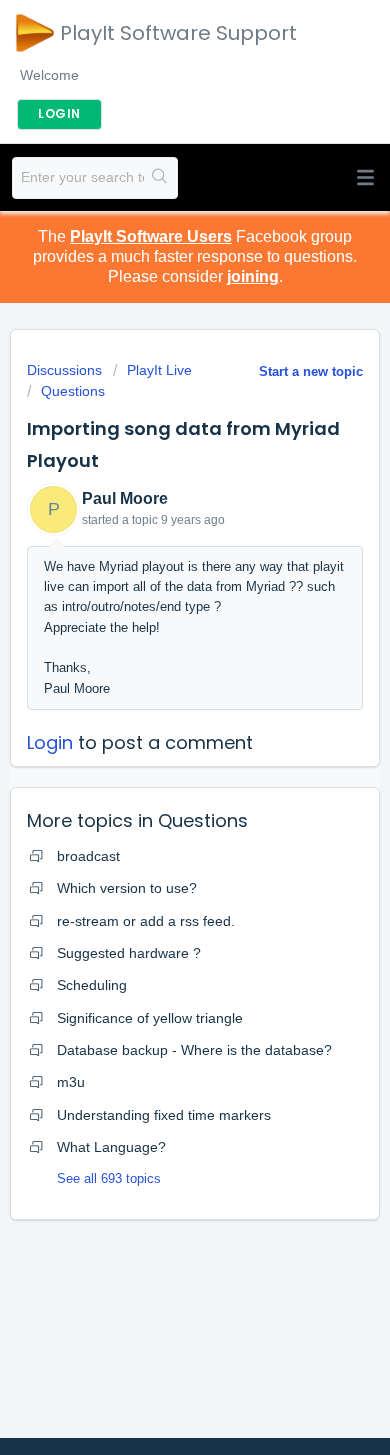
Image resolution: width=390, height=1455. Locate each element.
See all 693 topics (109, 1178)
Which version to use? (127, 888)
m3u (71, 1082)
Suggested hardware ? (129, 953)
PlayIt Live (159, 370)
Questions (73, 391)
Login (50, 742)
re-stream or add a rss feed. (146, 921)
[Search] (160, 178)
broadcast (88, 856)
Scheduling (92, 985)
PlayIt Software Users (151, 236)
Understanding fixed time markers (164, 1115)
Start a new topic (311, 371)
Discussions (64, 370)
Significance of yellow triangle (150, 1018)
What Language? (111, 1147)
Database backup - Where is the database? (194, 1050)
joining (253, 276)
